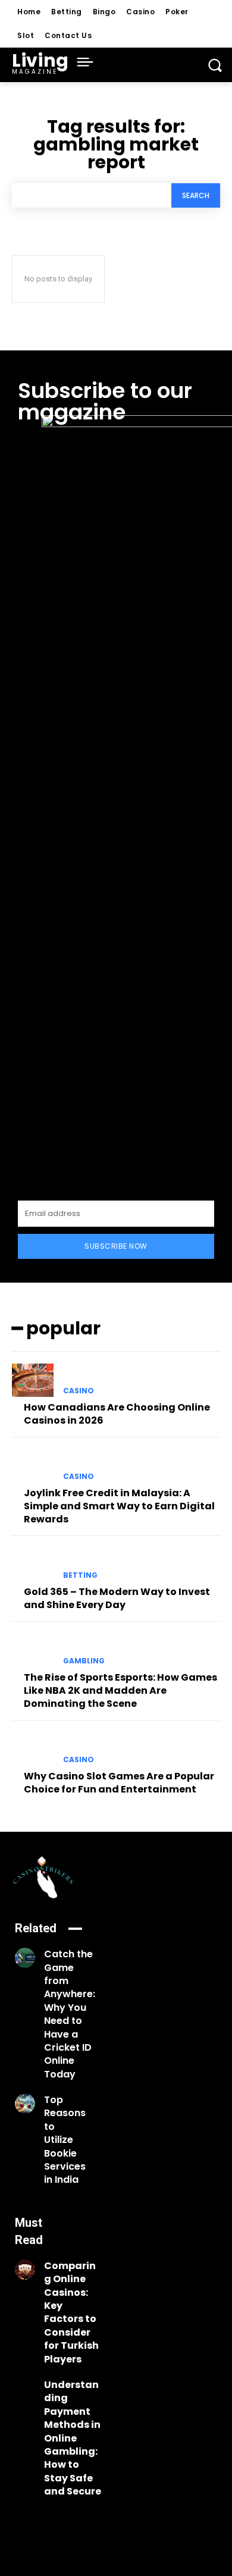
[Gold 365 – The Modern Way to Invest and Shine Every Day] (33, 1565)
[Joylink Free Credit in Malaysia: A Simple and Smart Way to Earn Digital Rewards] (33, 1466)
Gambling (84, 1661)
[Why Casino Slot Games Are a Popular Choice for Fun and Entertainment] (33, 1749)
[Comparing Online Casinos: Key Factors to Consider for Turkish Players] (25, 2270)
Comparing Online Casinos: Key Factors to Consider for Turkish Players (71, 2312)
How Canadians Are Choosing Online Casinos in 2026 (117, 1414)
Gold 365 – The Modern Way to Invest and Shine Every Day (117, 1598)
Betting (80, 1575)
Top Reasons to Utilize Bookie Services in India (65, 2140)
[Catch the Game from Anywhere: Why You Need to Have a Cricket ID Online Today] (25, 1958)
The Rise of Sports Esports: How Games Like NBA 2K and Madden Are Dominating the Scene (120, 1691)
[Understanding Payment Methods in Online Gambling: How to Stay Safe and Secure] (25, 2389)
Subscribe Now (116, 1246)
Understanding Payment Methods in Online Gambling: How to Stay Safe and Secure (73, 2438)
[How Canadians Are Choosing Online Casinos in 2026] (33, 1380)
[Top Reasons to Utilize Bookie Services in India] (25, 2104)
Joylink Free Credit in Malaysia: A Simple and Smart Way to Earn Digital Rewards (119, 1506)
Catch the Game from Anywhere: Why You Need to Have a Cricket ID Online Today (70, 2014)
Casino (79, 1391)
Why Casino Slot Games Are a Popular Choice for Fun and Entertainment (119, 1783)
